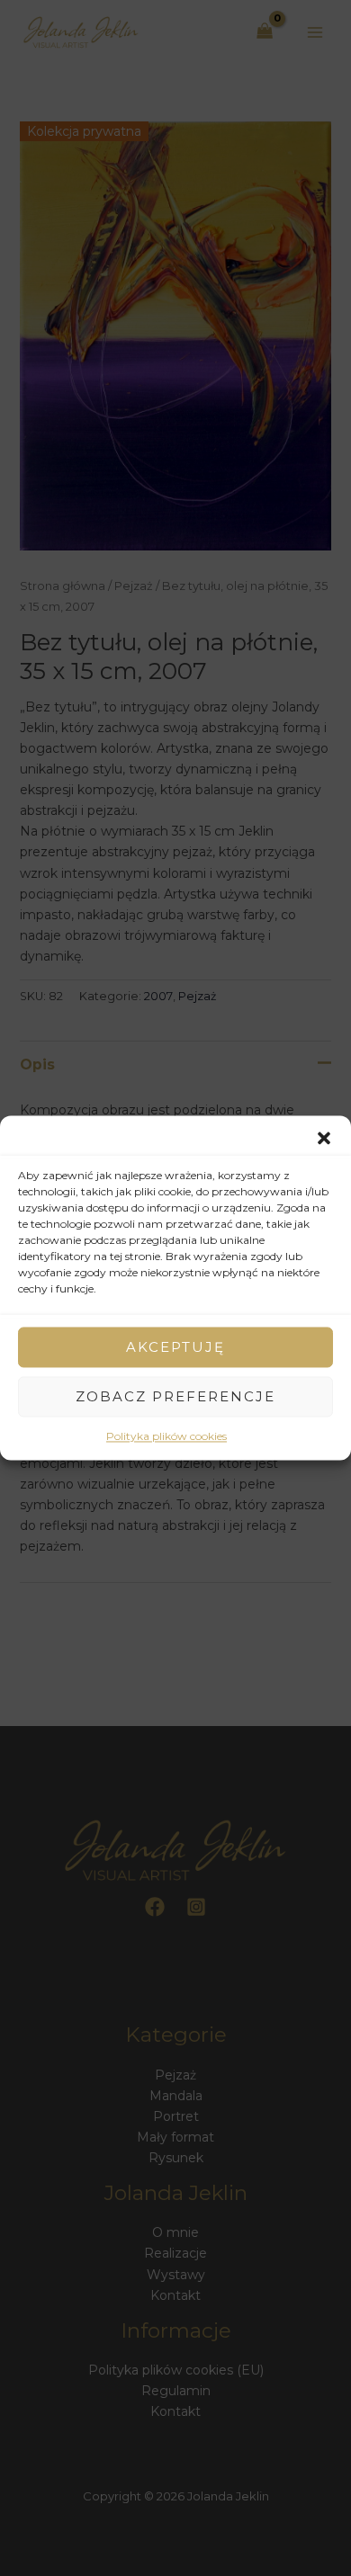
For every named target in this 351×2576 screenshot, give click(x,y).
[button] (324, 1138)
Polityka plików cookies (166, 1436)
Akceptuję (175, 1347)
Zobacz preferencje (175, 1396)
